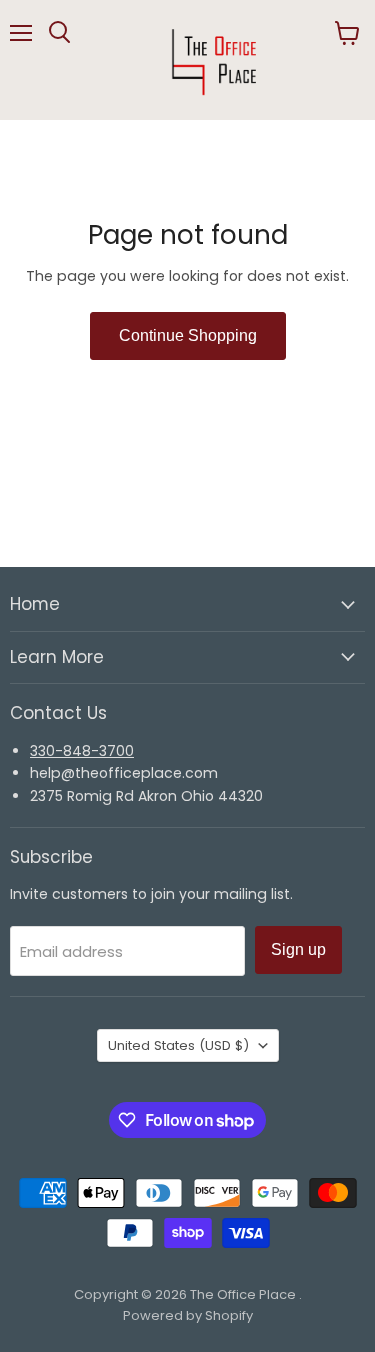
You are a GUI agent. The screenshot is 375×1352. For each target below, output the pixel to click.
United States (178, 1045)
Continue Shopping (188, 335)
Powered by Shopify (188, 1315)
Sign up (298, 949)
